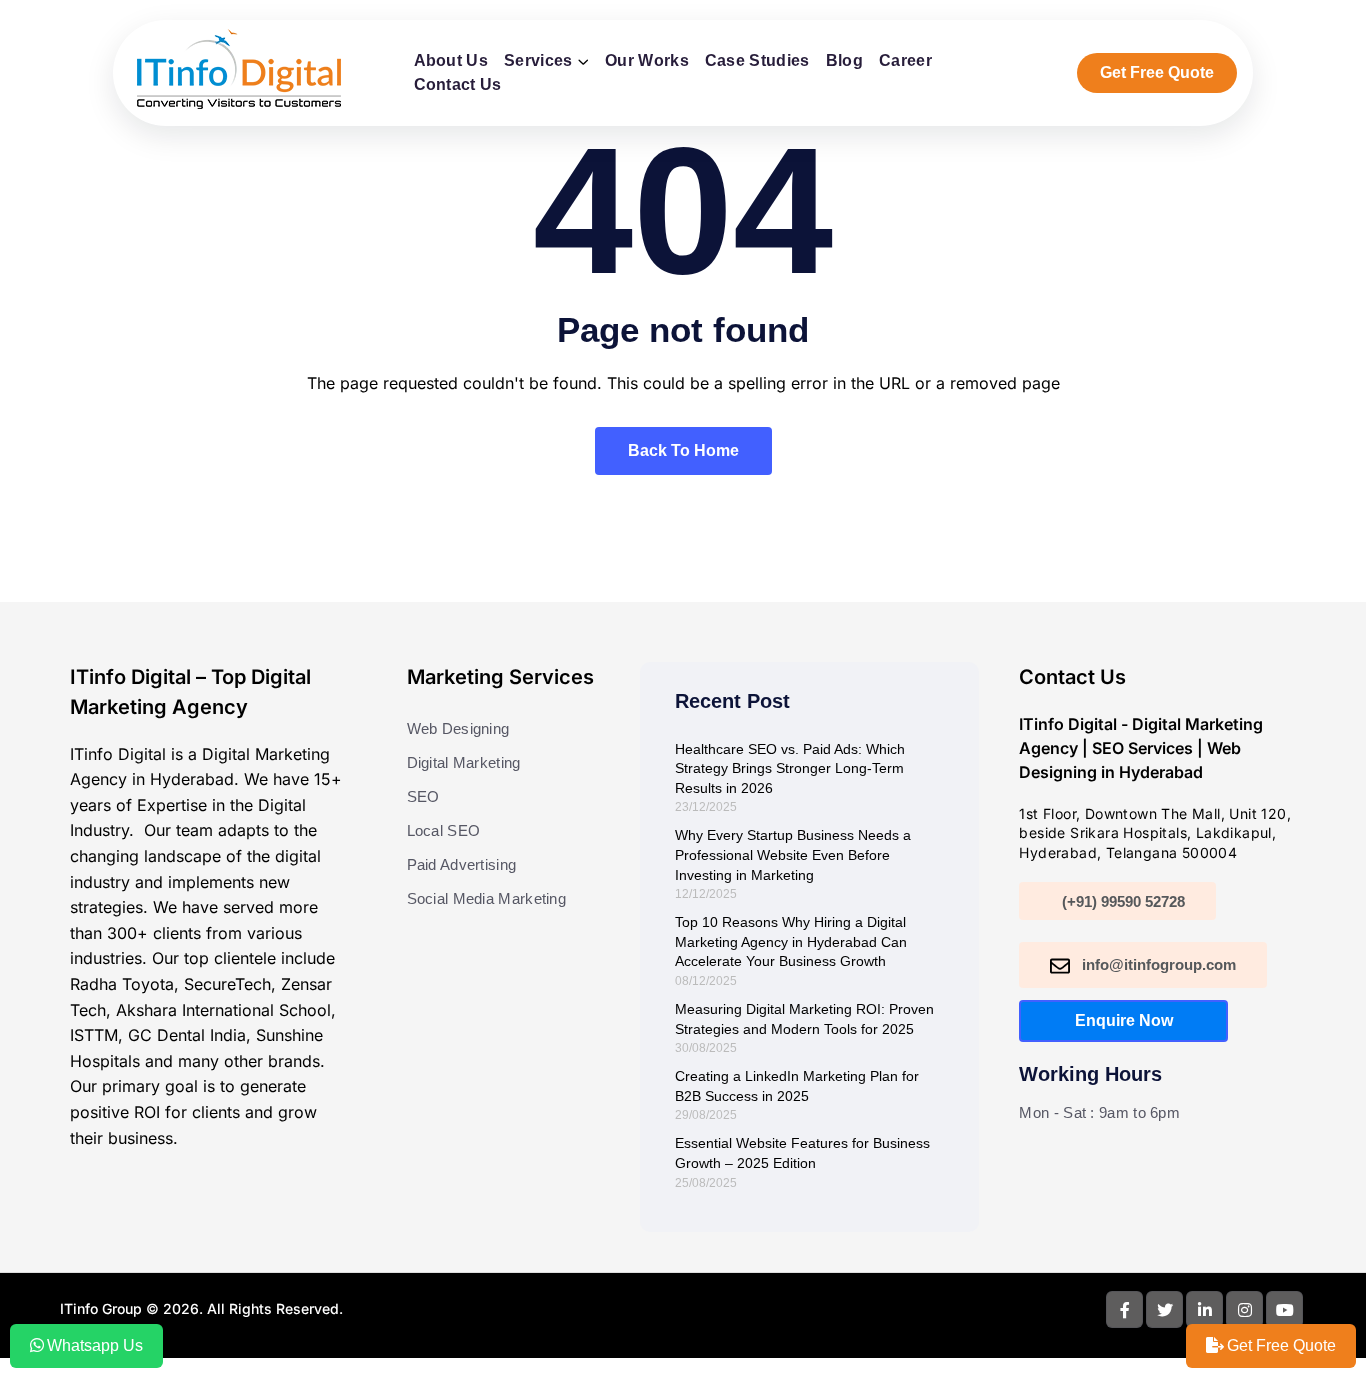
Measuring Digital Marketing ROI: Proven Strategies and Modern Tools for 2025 (804, 1019)
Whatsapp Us (95, 1345)
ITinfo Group (101, 1308)
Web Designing (458, 728)
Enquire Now (1124, 1020)
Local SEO (444, 830)
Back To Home (683, 450)
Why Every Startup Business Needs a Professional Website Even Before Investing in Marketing (793, 854)
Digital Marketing (464, 762)
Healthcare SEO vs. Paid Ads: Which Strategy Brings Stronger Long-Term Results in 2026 (790, 768)
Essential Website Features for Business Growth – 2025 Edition (802, 1153)
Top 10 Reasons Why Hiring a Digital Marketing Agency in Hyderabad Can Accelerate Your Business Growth (791, 941)
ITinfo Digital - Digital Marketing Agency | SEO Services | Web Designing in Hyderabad (1141, 748)
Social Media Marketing (487, 898)
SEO (423, 796)
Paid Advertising (462, 864)
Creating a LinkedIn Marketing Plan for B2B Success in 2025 (797, 1086)
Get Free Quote (1157, 72)
